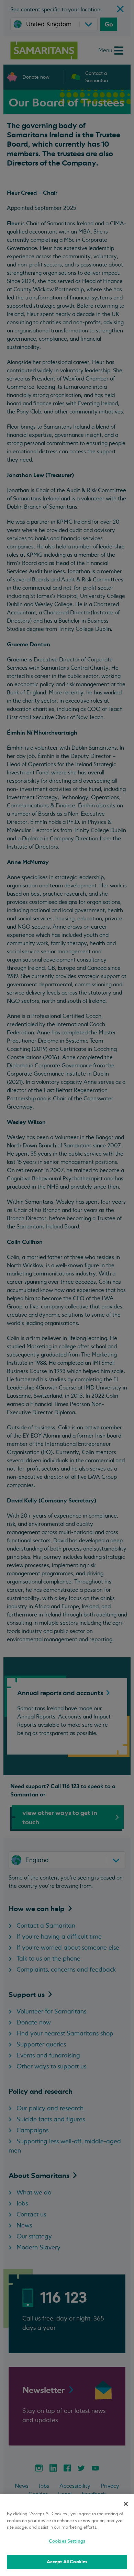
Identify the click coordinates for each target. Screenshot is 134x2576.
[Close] (126, 2504)
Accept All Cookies (67, 2562)
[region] (67, 2535)
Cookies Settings (67, 2541)
